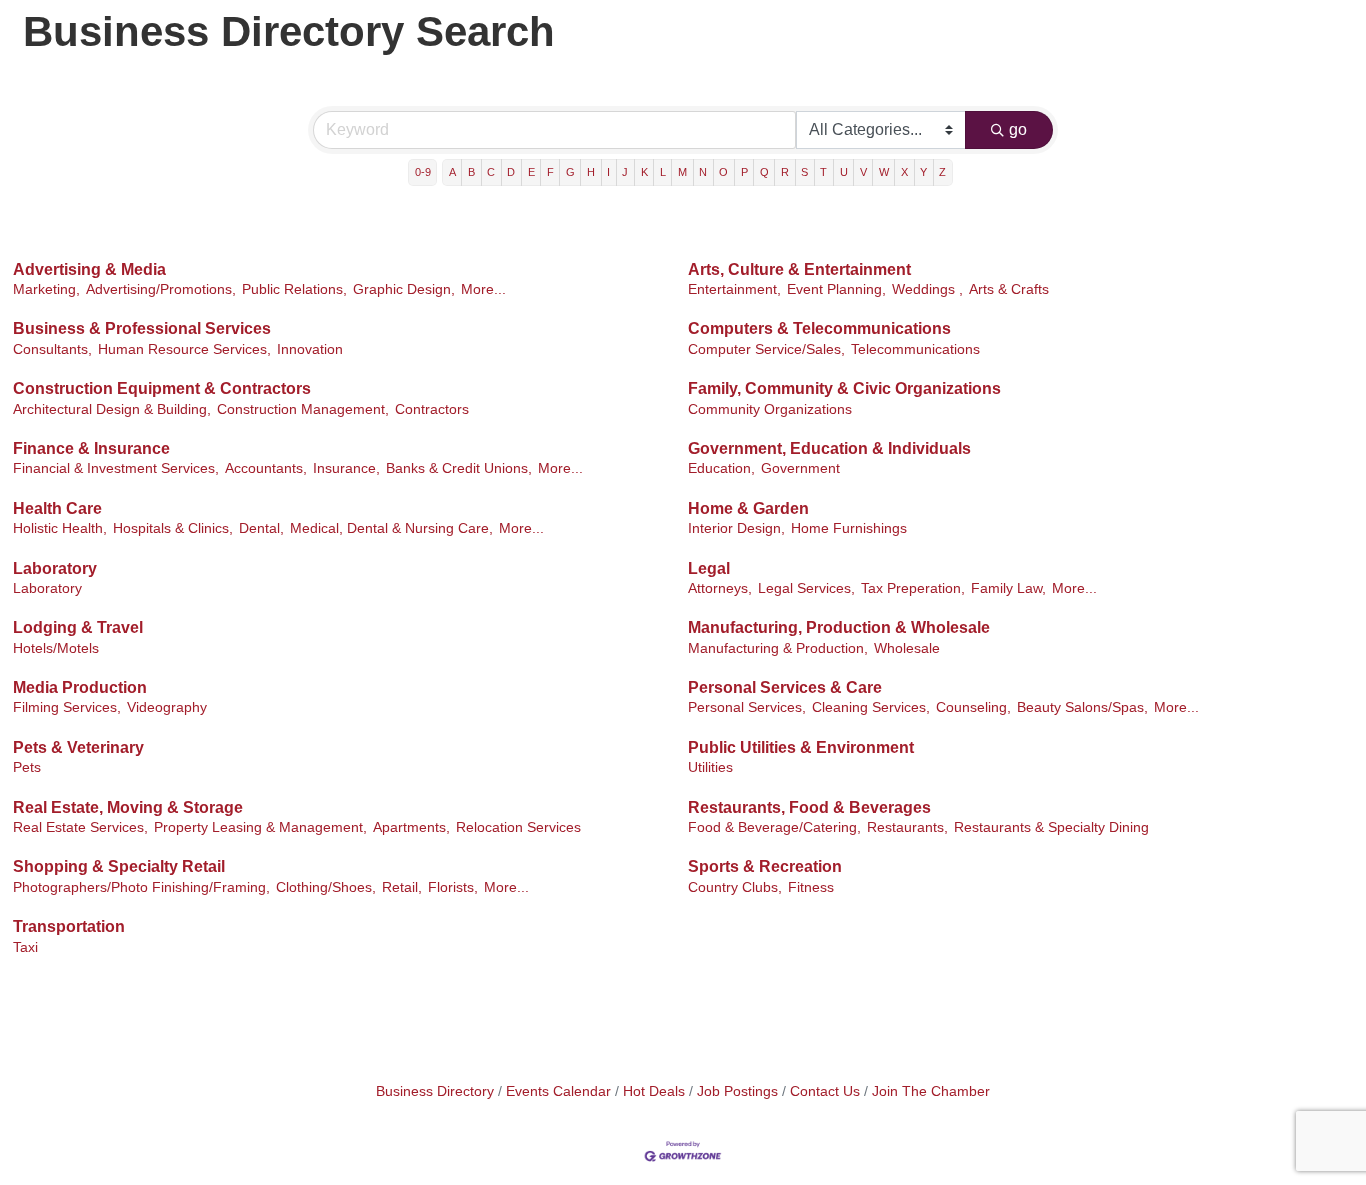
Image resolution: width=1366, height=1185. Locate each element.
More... (483, 289)
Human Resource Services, (184, 349)
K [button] (644, 172)
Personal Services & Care (785, 687)
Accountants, (266, 468)
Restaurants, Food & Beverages (809, 807)
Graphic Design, (404, 289)
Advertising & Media (89, 269)
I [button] (608, 172)
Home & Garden (748, 508)
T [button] (823, 172)
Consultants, (52, 349)
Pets (27, 767)
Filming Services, (67, 707)
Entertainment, (734, 289)
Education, (721, 468)
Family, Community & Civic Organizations (844, 388)
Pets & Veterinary (78, 747)
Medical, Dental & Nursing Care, (391, 528)
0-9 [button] (423, 172)
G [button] (570, 172)
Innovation (310, 349)
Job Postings (737, 1091)
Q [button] (764, 172)
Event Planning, (836, 289)
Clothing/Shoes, (326, 887)
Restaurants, (907, 827)
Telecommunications (915, 349)
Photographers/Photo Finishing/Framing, (141, 887)
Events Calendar (558, 1091)
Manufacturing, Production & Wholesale (839, 627)
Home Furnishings (849, 528)
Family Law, (1008, 588)
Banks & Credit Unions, (459, 468)
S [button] (804, 172)
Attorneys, (720, 588)
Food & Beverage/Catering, (774, 827)
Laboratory (55, 568)
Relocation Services (518, 827)
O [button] (723, 172)
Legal (709, 568)
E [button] (531, 172)
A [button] (452, 172)
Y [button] (923, 172)
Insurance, (346, 468)
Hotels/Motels (56, 648)
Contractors (432, 409)
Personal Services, (747, 707)
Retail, (402, 887)
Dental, (261, 528)
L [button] (663, 172)
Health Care (57, 508)
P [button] (744, 172)
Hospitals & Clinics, (173, 528)
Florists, (453, 887)
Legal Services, (806, 588)
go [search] (1018, 129)
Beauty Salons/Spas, (1082, 707)
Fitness (811, 887)
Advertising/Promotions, (161, 289)
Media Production (80, 687)
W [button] (884, 172)
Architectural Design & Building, (112, 409)
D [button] (511, 172)
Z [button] (942, 172)
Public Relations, (294, 289)
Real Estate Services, (80, 827)
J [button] (625, 172)
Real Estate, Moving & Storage (128, 807)
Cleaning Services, (871, 707)
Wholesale (907, 648)
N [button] (703, 172)
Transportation (69, 926)
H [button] (591, 172)
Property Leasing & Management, (260, 827)
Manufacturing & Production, (778, 648)
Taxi (25, 947)
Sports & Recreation (765, 866)
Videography (167, 707)
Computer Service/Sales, (766, 349)
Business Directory (435, 1091)
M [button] (682, 172)
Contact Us (825, 1091)
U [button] (844, 172)
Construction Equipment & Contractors (162, 388)
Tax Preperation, (913, 588)
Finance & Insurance (91, 448)
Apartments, (411, 827)
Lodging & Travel (78, 627)
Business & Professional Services (142, 328)
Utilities (710, 767)
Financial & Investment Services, (116, 468)
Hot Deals (654, 1091)
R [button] (785, 172)
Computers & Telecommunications (819, 328)
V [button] (863, 172)
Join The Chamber (931, 1091)
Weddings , (927, 289)
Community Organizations (770, 409)
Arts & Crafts (1009, 289)
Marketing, (46, 289)
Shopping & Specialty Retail (119, 866)
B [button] (471, 172)
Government (800, 468)
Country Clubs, (735, 887)
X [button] (904, 172)
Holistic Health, (60, 528)
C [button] (491, 172)
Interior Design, (736, 528)
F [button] (550, 172)
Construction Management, (303, 409)
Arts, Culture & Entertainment (799, 269)
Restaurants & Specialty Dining (1051, 827)
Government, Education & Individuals (829, 448)
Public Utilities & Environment (801, 747)
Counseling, (973, 707)
